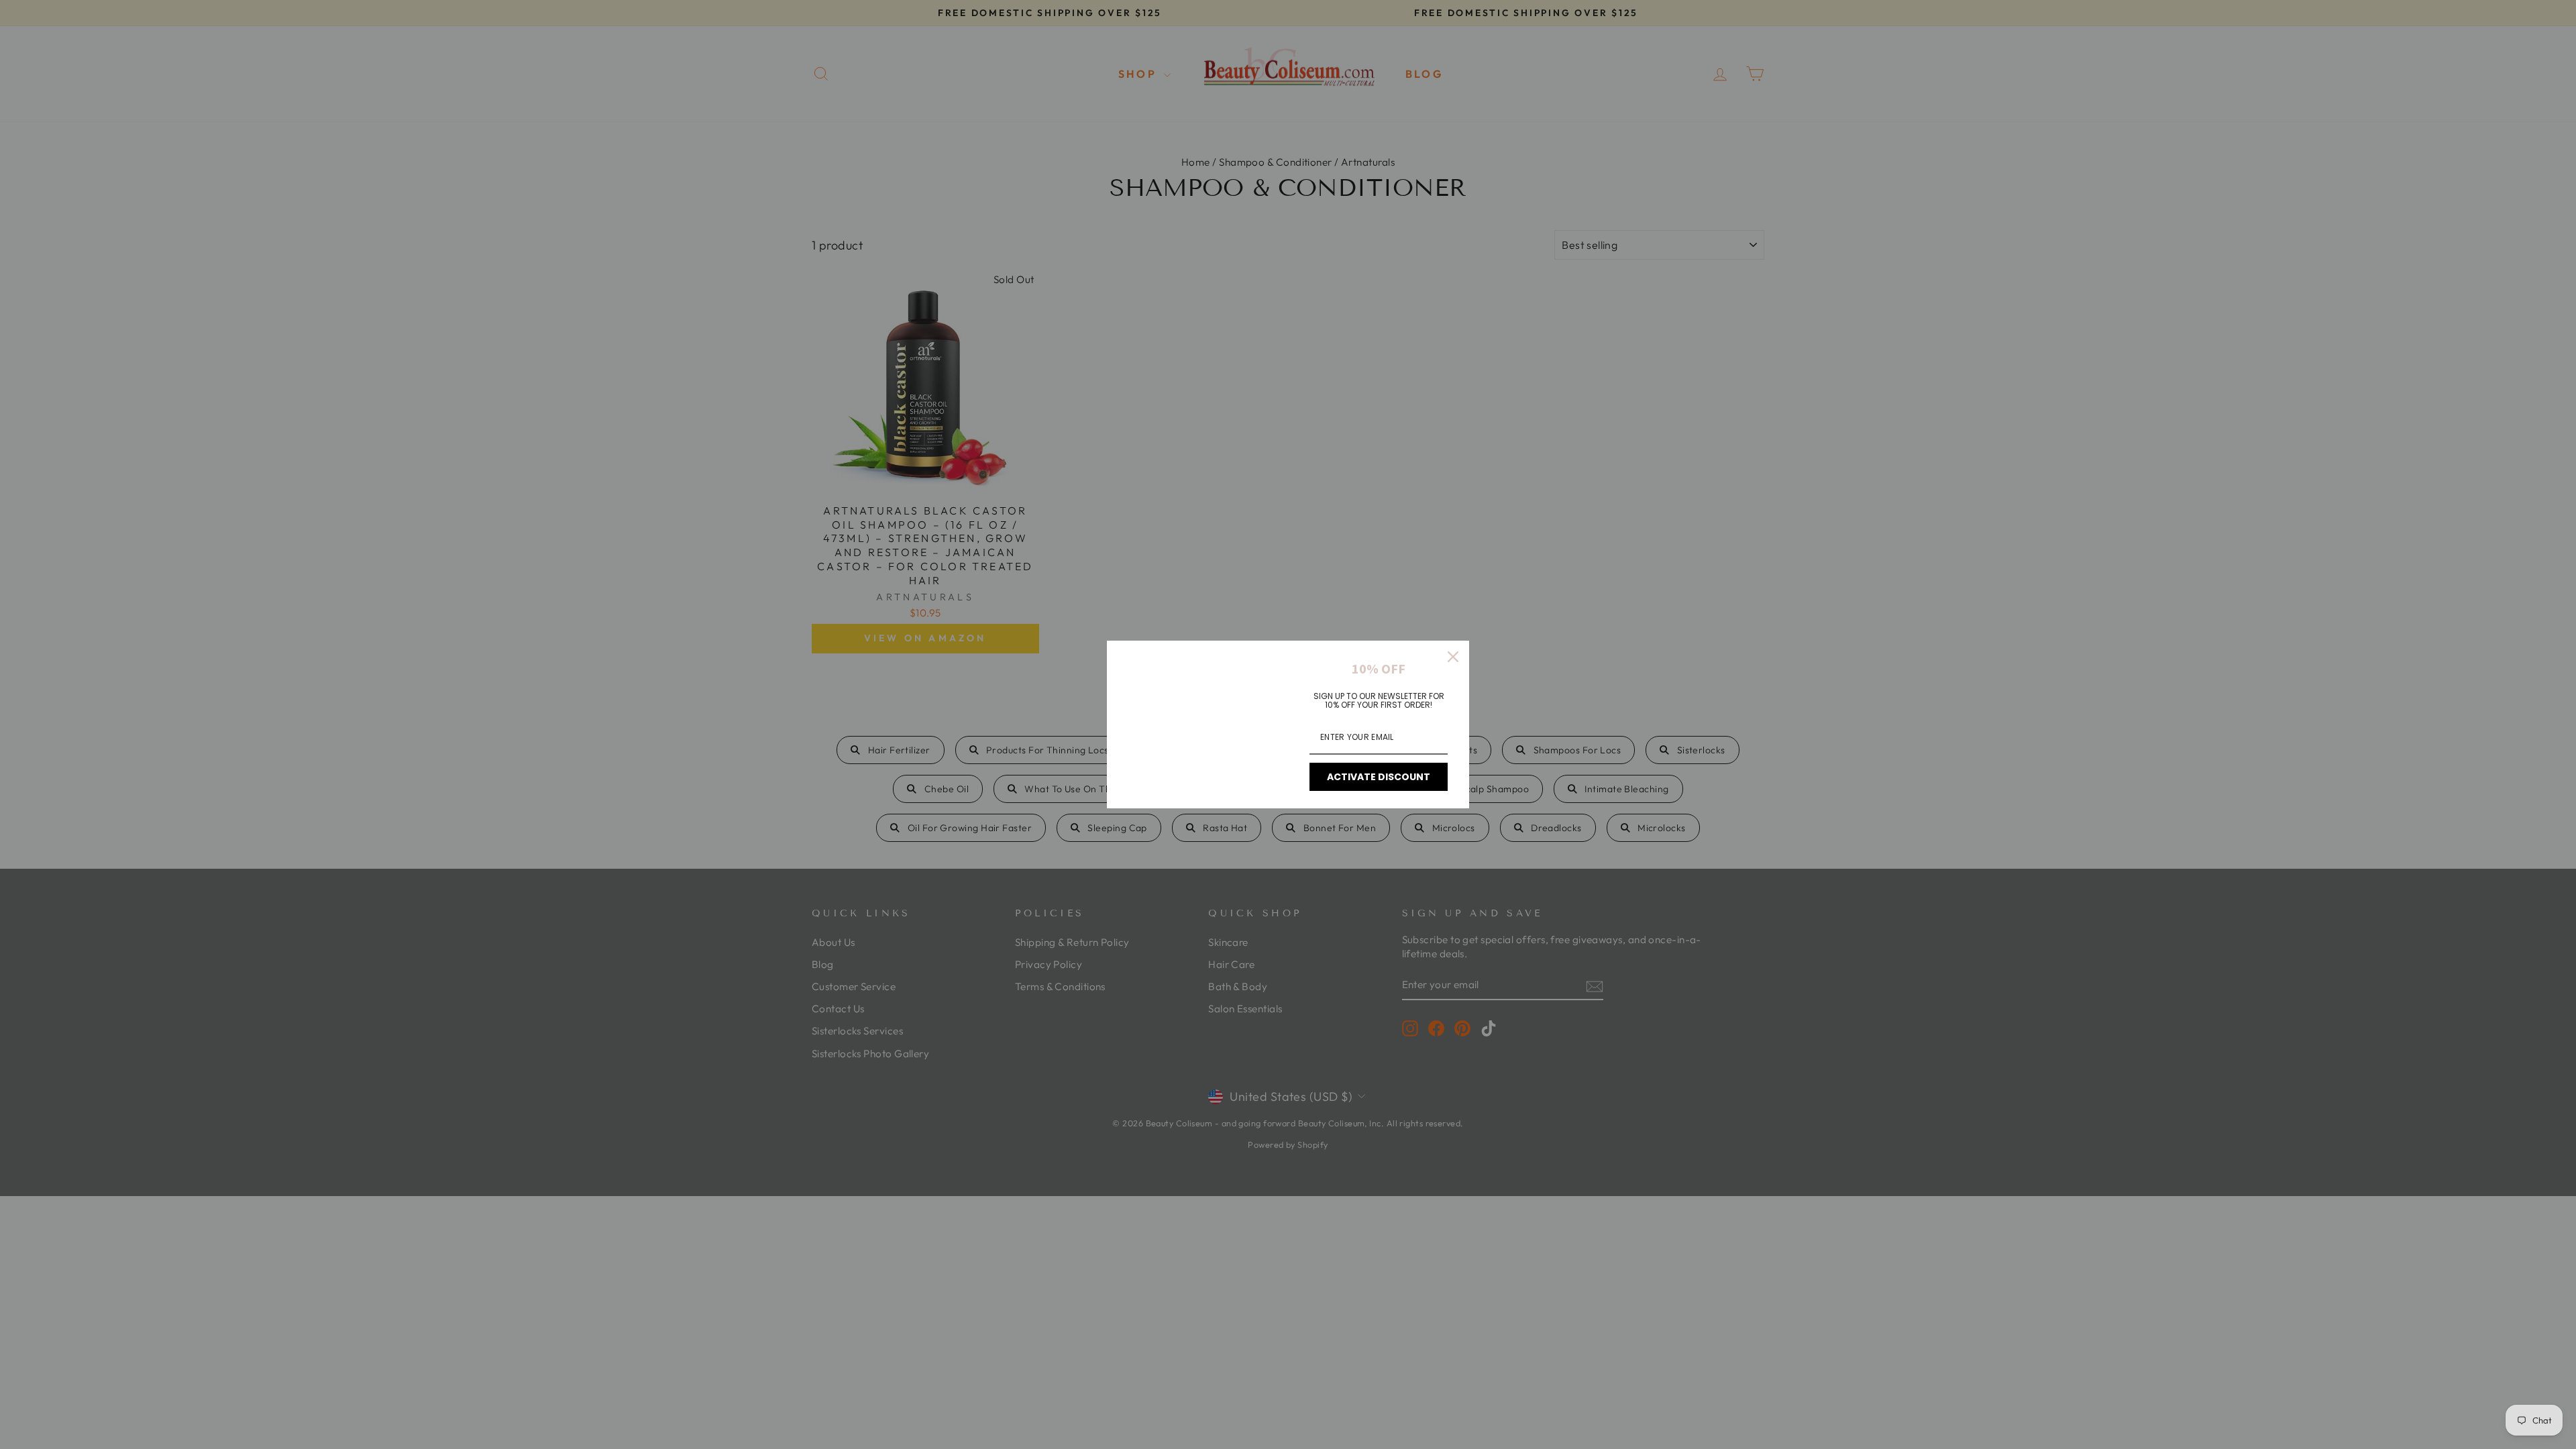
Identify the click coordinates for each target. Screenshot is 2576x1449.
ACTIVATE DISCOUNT (1379, 777)
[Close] (1453, 657)
